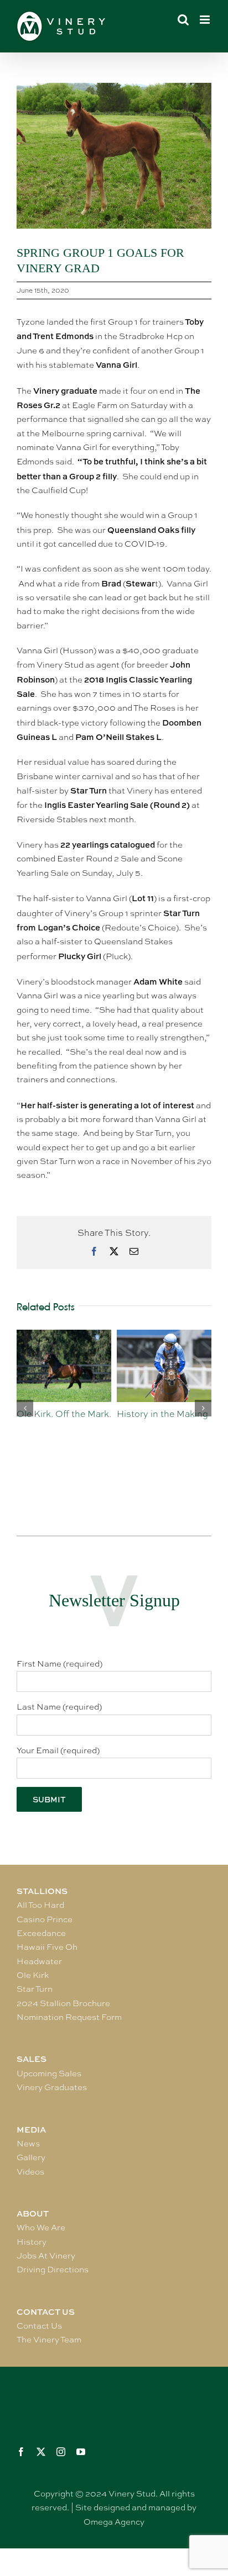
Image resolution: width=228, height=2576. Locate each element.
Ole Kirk (33, 1975)
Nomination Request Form (69, 2017)
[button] (25, 1408)
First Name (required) (59, 1664)
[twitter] (41, 2452)
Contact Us (39, 2326)
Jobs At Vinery (46, 2256)
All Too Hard (40, 1905)
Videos (30, 2172)
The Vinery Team (49, 2340)
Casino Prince (45, 1919)
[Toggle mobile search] (183, 20)
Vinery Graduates (52, 2087)
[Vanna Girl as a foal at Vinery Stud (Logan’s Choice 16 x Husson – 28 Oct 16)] (114, 156)
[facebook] (21, 2452)
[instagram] (61, 2452)
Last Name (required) (59, 1707)
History (32, 2242)
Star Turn (35, 1989)
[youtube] (81, 2452)
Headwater (39, 1961)
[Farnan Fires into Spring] (66, 1335)
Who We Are (41, 2228)
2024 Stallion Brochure (63, 2003)
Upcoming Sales (49, 2074)
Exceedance (41, 1933)
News (28, 2144)
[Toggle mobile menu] (206, 20)
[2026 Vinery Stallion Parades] (166, 1335)
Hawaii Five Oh (47, 1947)
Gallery (31, 2157)
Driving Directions (53, 2270)
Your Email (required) (58, 1750)
